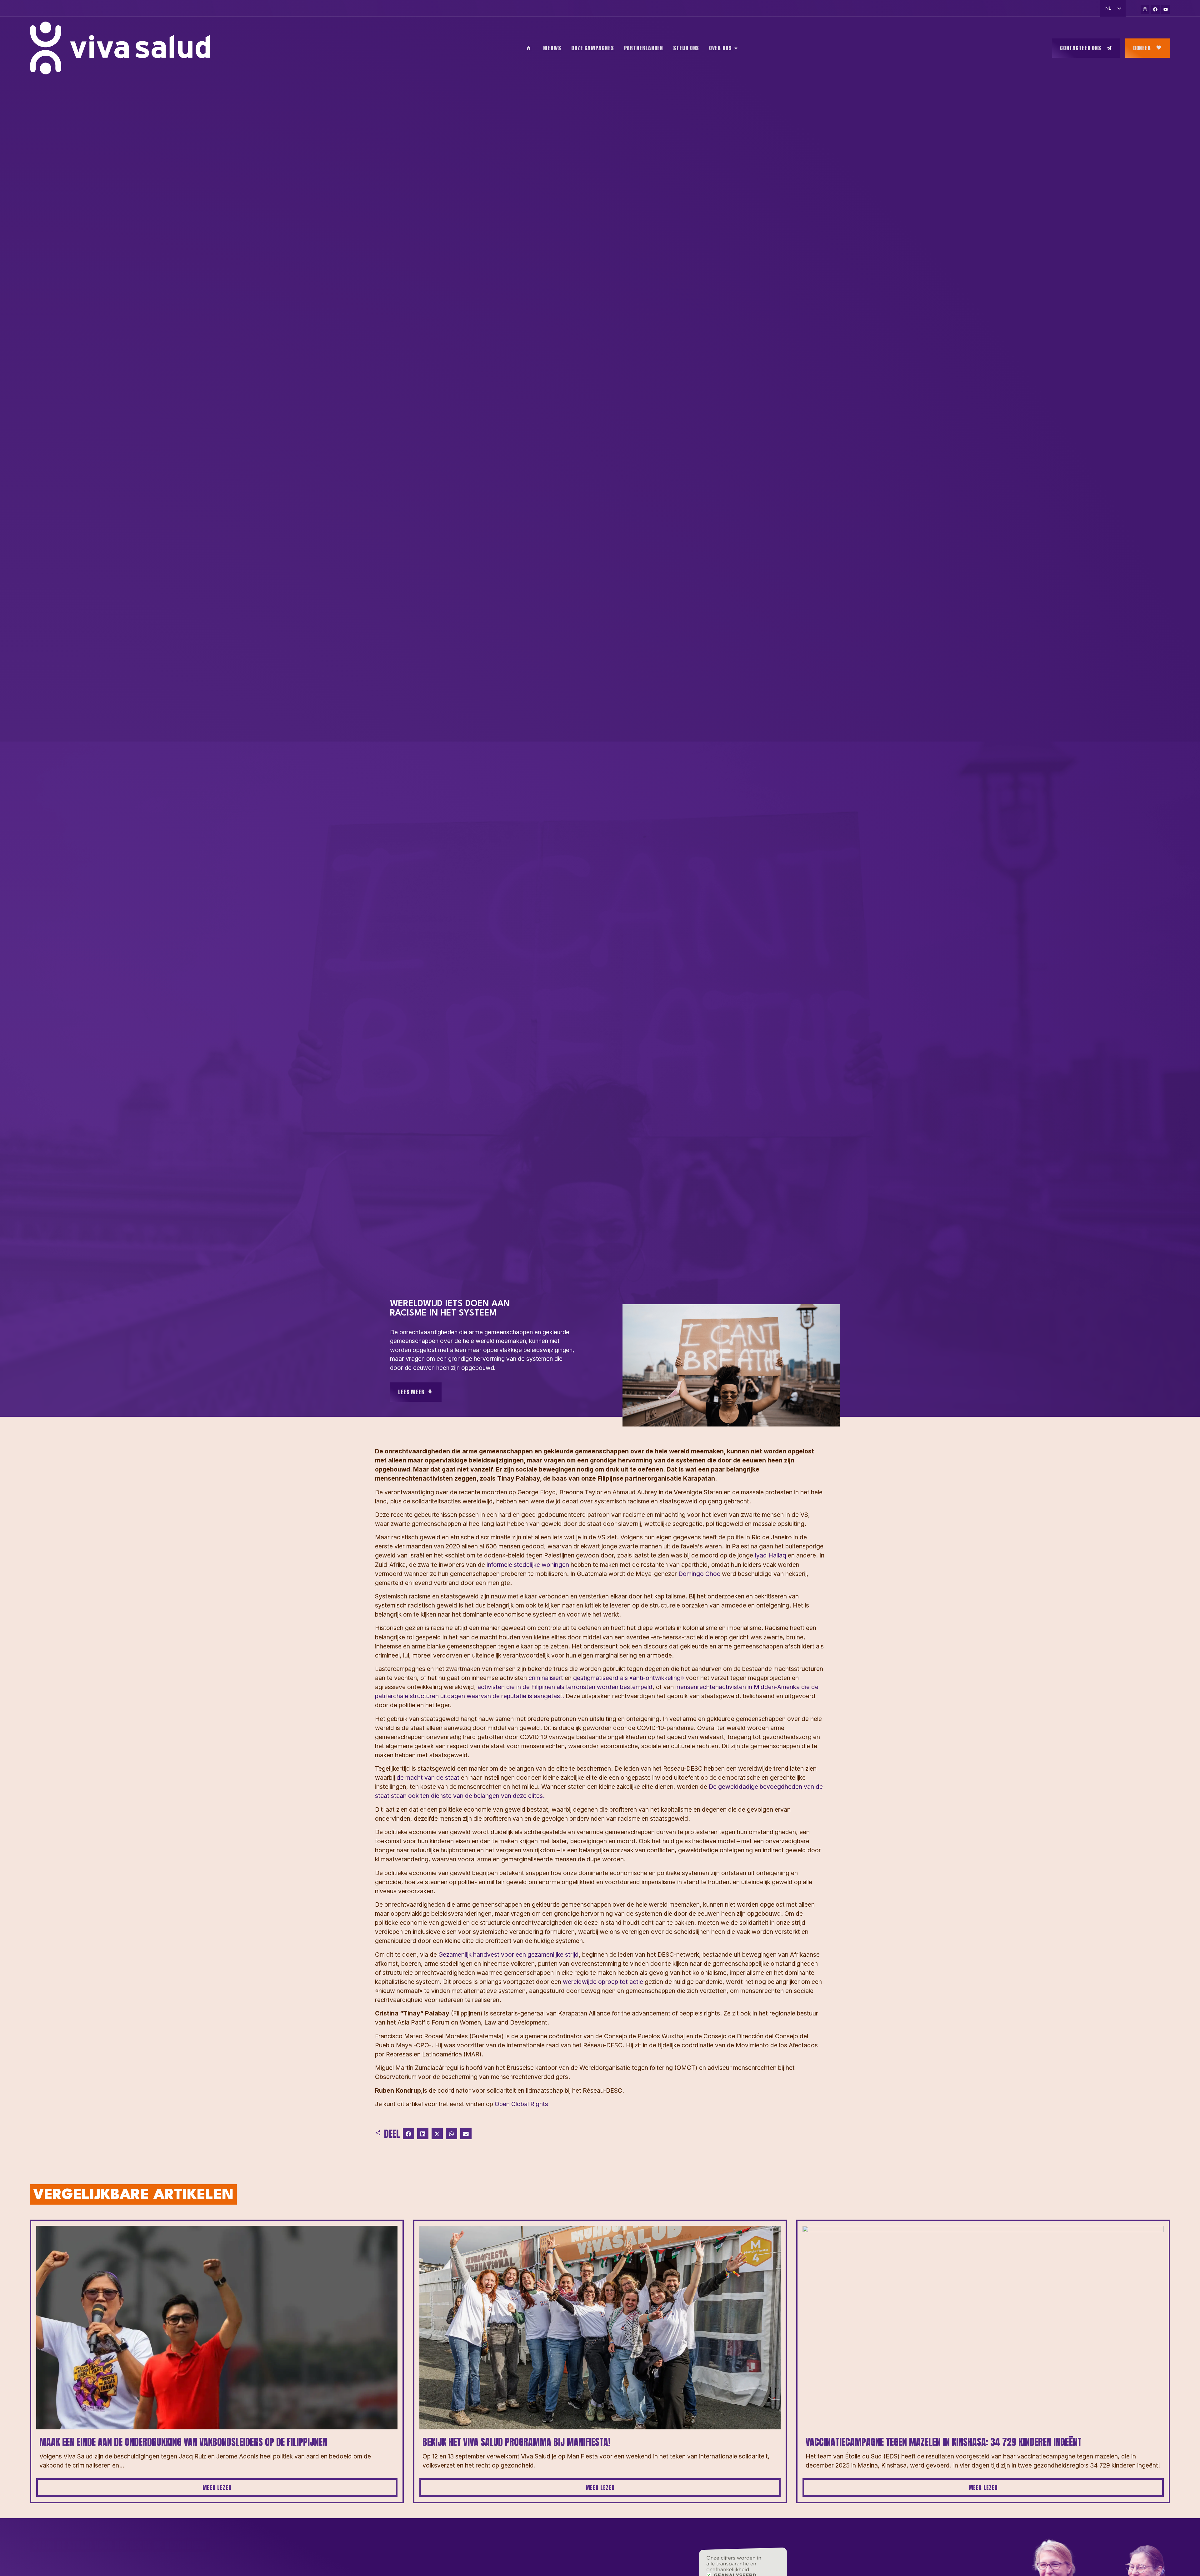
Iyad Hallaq (770, 1555)
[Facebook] (1155, 9)
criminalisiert (546, 1678)
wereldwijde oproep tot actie (603, 1982)
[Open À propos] (736, 48)
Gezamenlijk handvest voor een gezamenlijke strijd (509, 1955)
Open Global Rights (521, 2104)
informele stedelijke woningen (528, 1565)
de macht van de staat (428, 1778)
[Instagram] (1145, 9)
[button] (408, 2134)
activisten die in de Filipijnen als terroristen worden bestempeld (565, 1687)
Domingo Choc (699, 1574)
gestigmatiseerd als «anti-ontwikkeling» (629, 1678)
